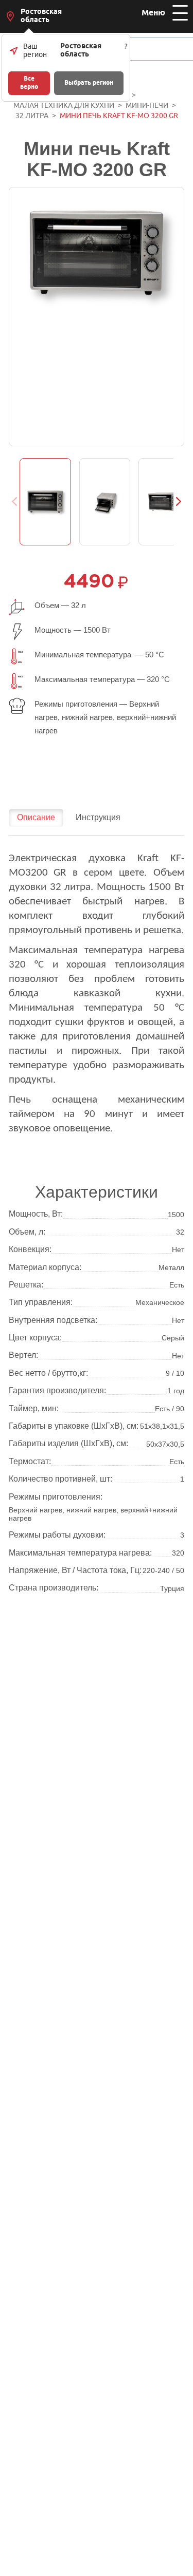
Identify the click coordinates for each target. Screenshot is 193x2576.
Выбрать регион (89, 83)
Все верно (29, 83)
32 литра (32, 116)
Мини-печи (147, 106)
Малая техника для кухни (64, 106)
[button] (179, 502)
